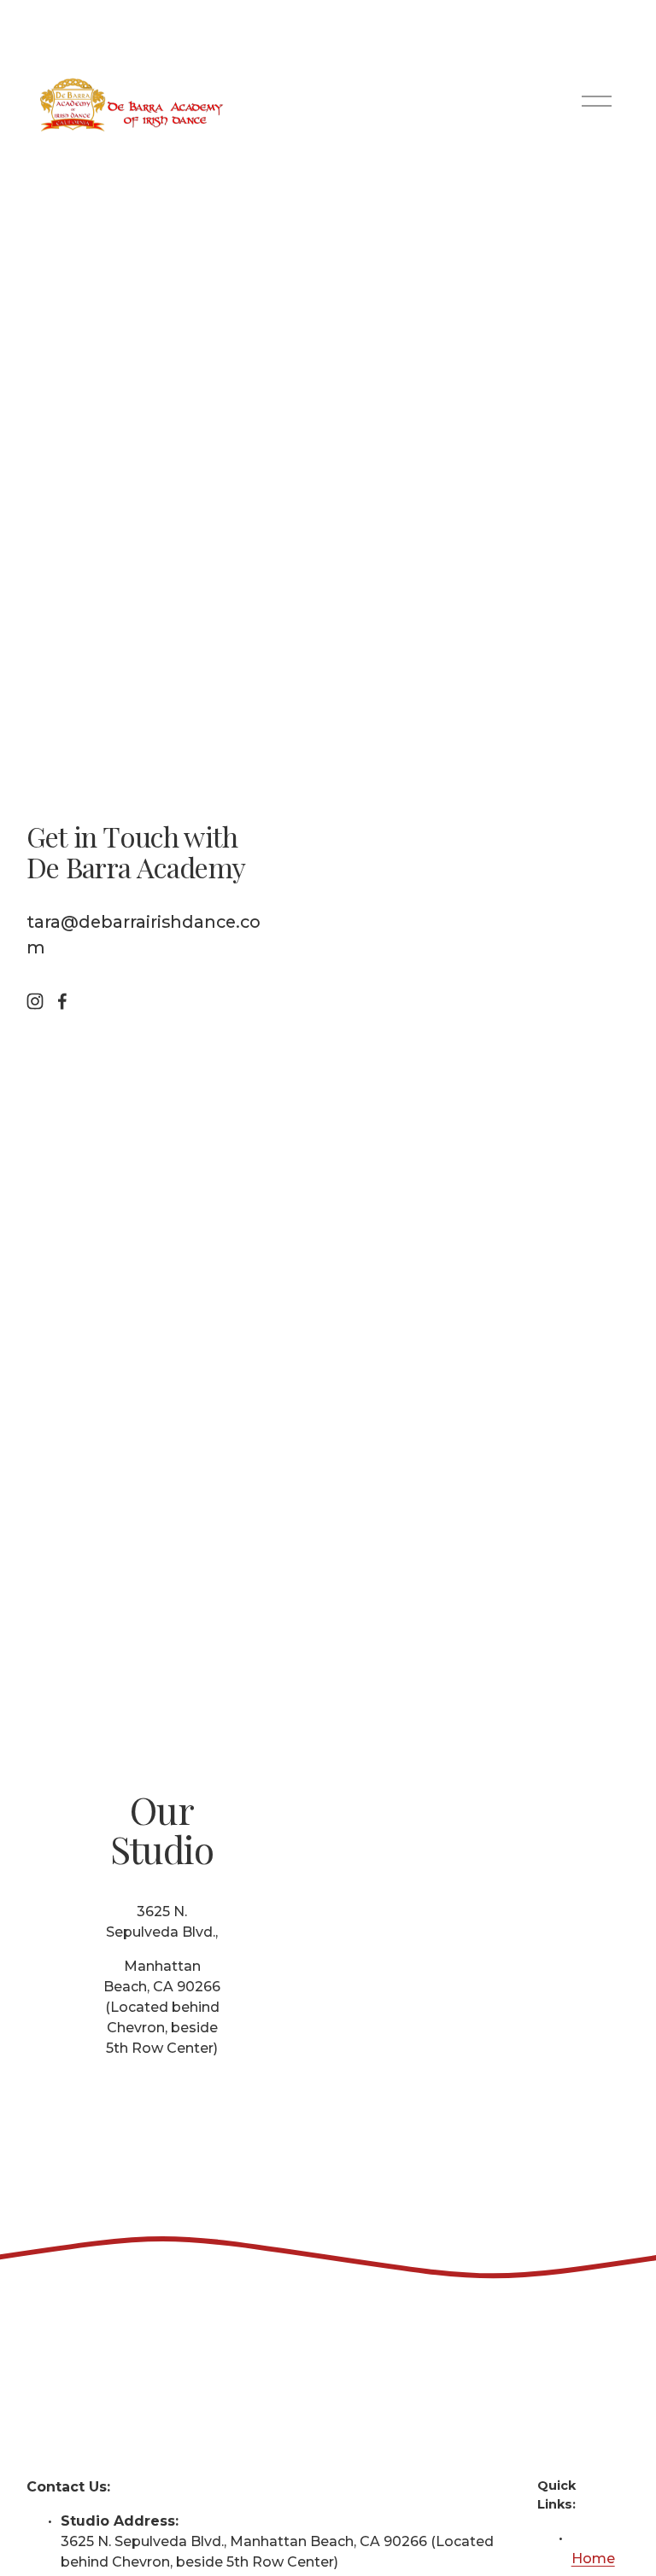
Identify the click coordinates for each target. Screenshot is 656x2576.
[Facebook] (62, 1001)
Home (593, 2559)
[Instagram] (35, 1001)
